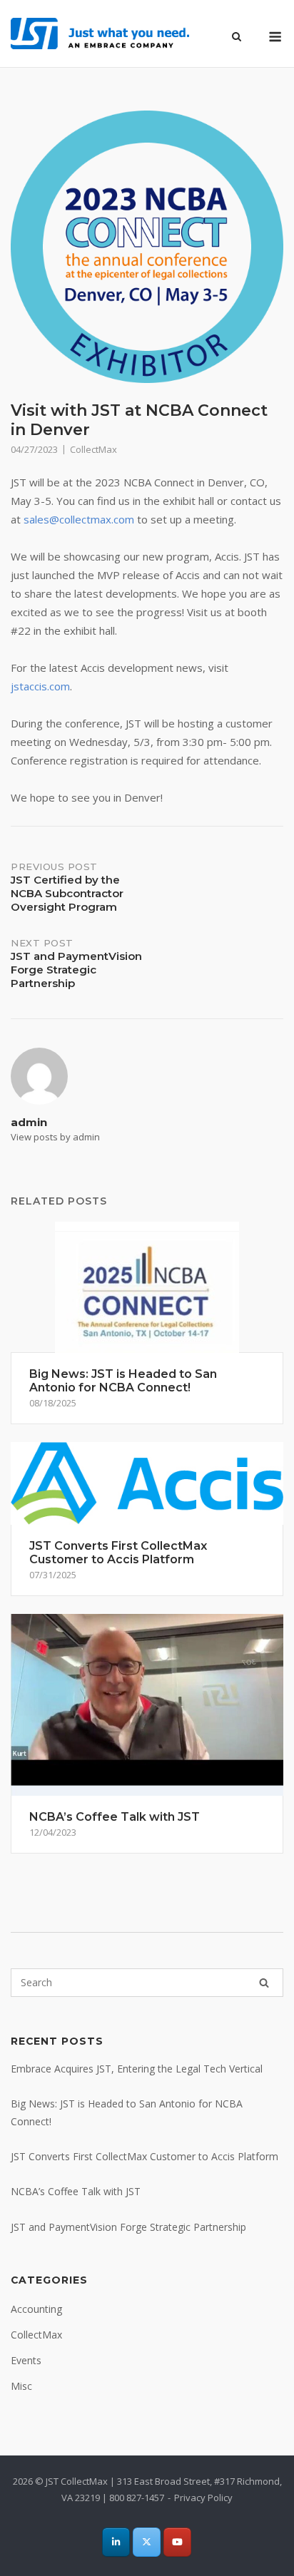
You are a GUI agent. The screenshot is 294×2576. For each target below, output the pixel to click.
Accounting (36, 2309)
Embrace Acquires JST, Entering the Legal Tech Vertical (137, 2069)
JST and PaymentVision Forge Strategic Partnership (128, 2227)
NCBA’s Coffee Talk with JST (76, 2191)
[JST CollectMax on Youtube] (177, 2542)
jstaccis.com (40, 686)
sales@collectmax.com (79, 519)
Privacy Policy (203, 2498)
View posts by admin (55, 1137)
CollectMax (93, 449)
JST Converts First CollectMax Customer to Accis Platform (145, 2156)
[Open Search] (237, 38)
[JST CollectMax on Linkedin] (116, 2542)
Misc (21, 2386)
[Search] (264, 1983)
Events (26, 2360)
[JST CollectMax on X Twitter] (147, 2542)
